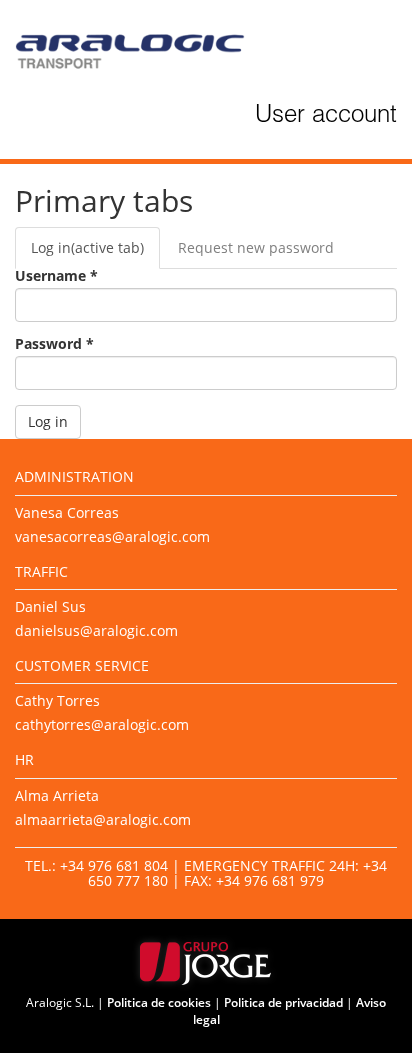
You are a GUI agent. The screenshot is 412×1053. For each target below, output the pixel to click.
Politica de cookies (159, 1002)
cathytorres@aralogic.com (102, 724)
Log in (87, 247)
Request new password (256, 247)
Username (56, 276)
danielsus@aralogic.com (96, 630)
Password (54, 344)
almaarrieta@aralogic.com (103, 819)
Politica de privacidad (283, 1002)
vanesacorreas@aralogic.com (112, 536)
